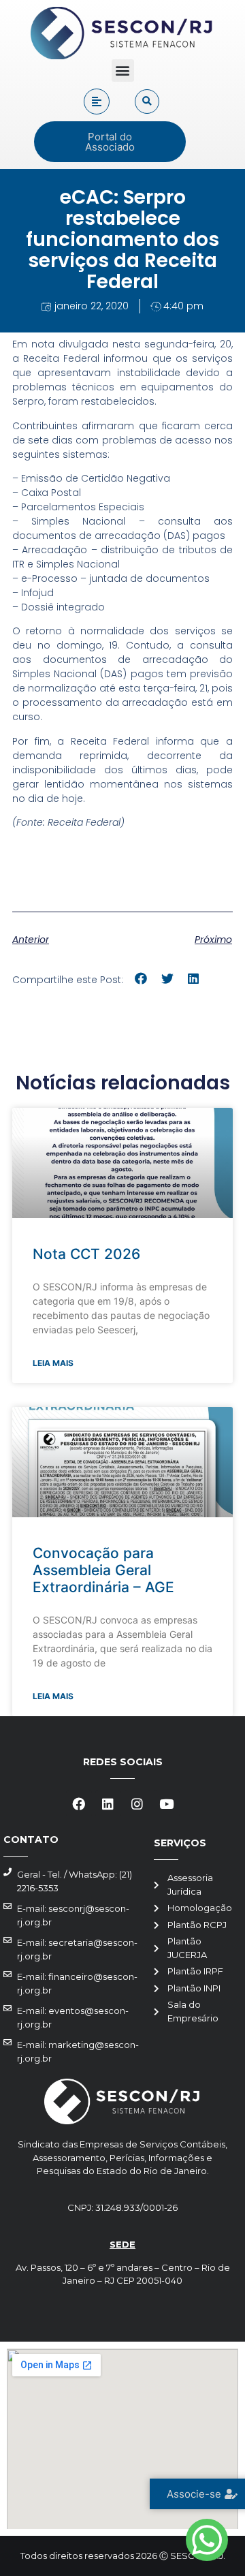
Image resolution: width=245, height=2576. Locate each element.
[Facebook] (79, 1803)
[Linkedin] (108, 1803)
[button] (123, 71)
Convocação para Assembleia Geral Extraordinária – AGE (103, 1570)
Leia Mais (53, 1363)
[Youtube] (167, 1803)
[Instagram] (137, 1803)
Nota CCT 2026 (86, 1254)
